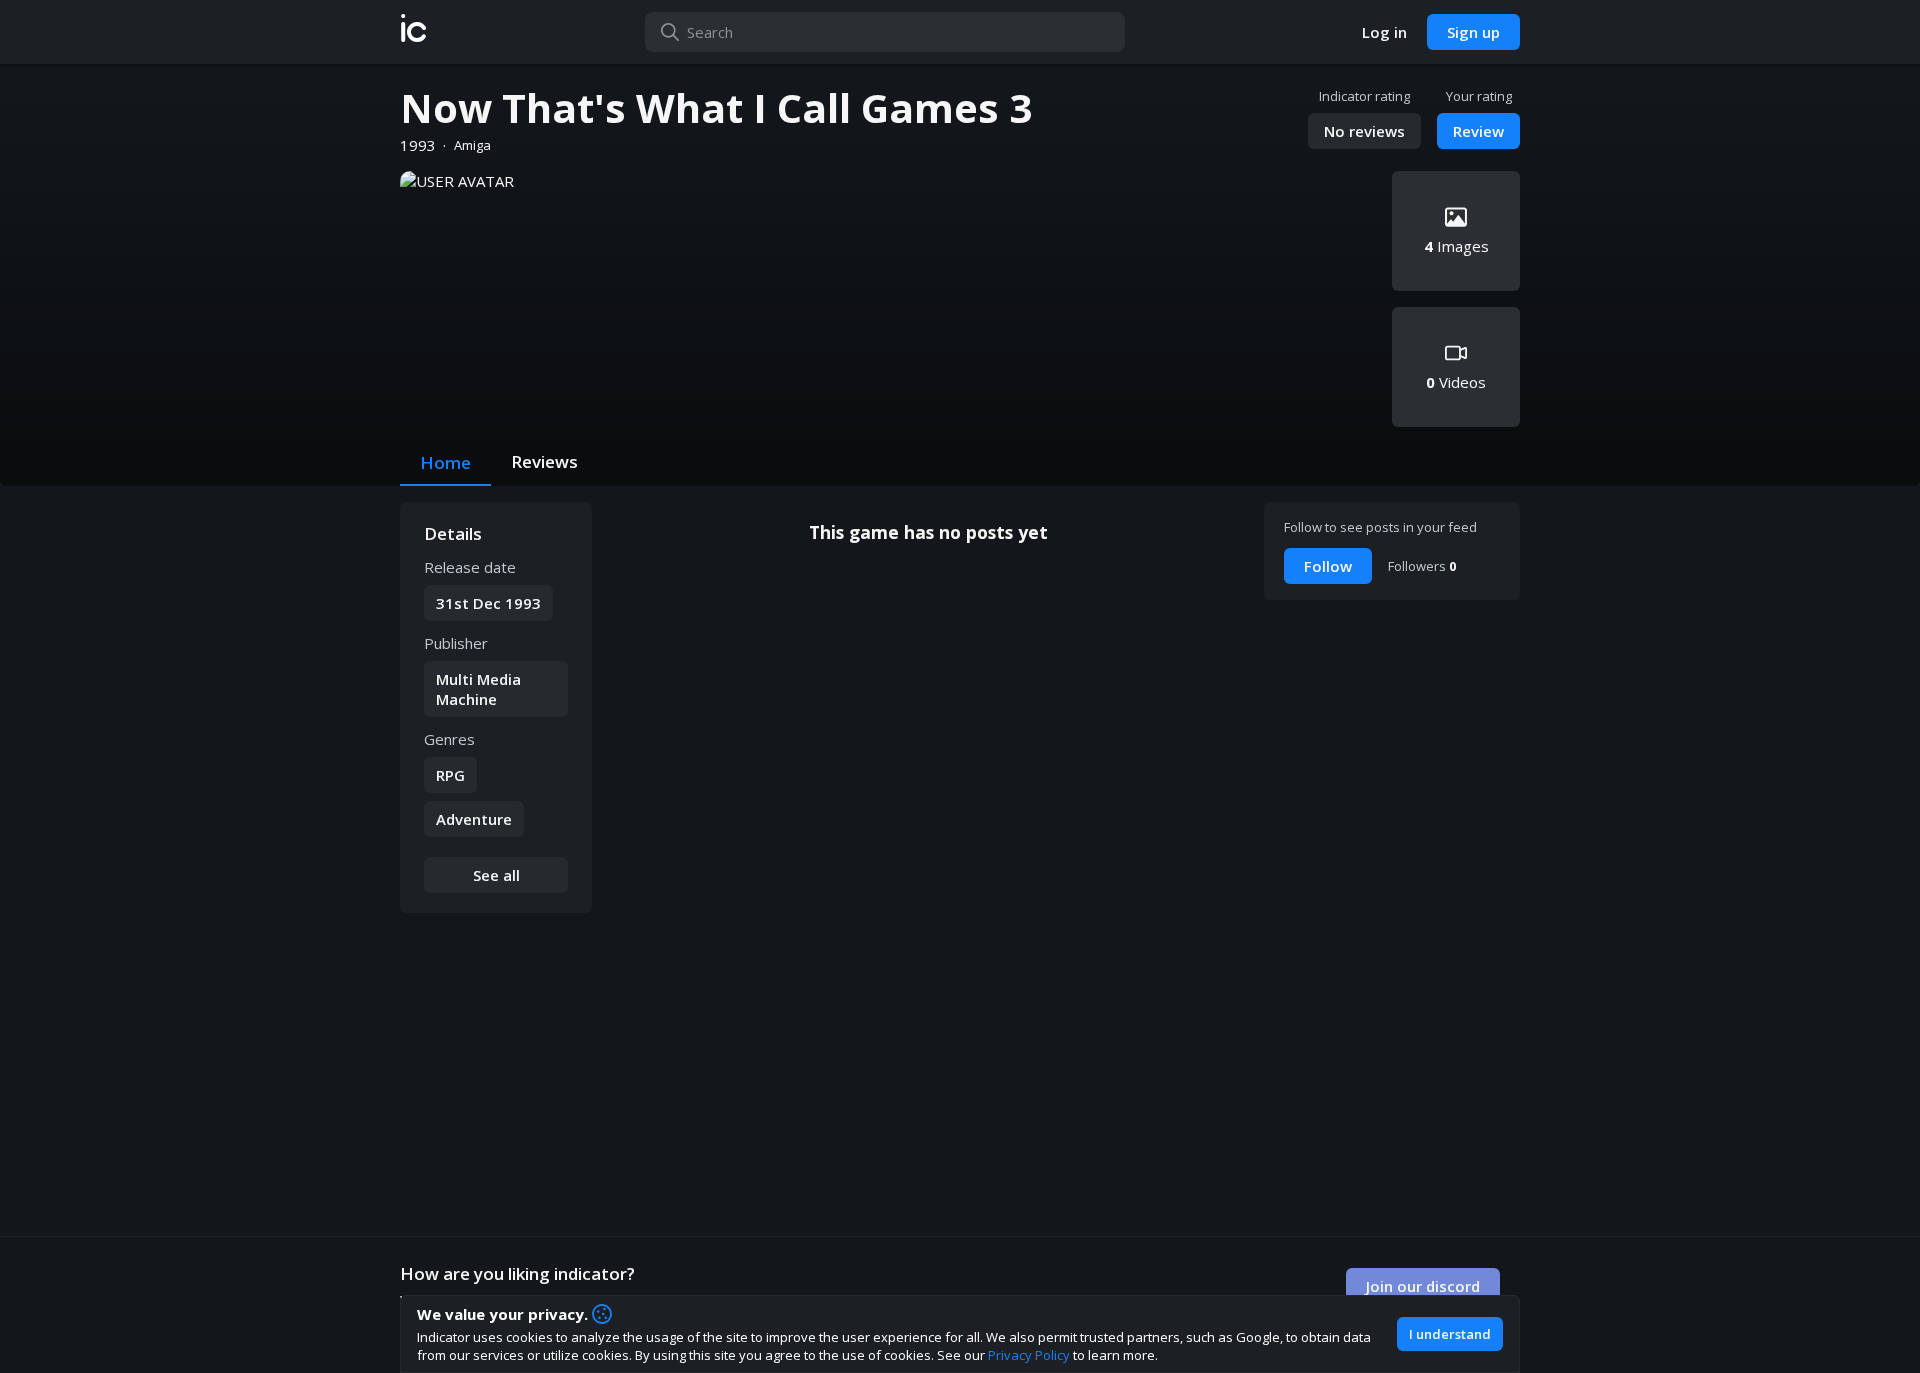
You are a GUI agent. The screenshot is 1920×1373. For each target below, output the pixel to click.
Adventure (474, 819)
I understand (1450, 1334)
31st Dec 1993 (488, 603)
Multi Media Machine (478, 689)
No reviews (1364, 131)
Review (1478, 131)
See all (496, 875)
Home (445, 462)
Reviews (544, 461)
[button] (413, 32)
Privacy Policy (1029, 1355)
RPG (450, 775)
